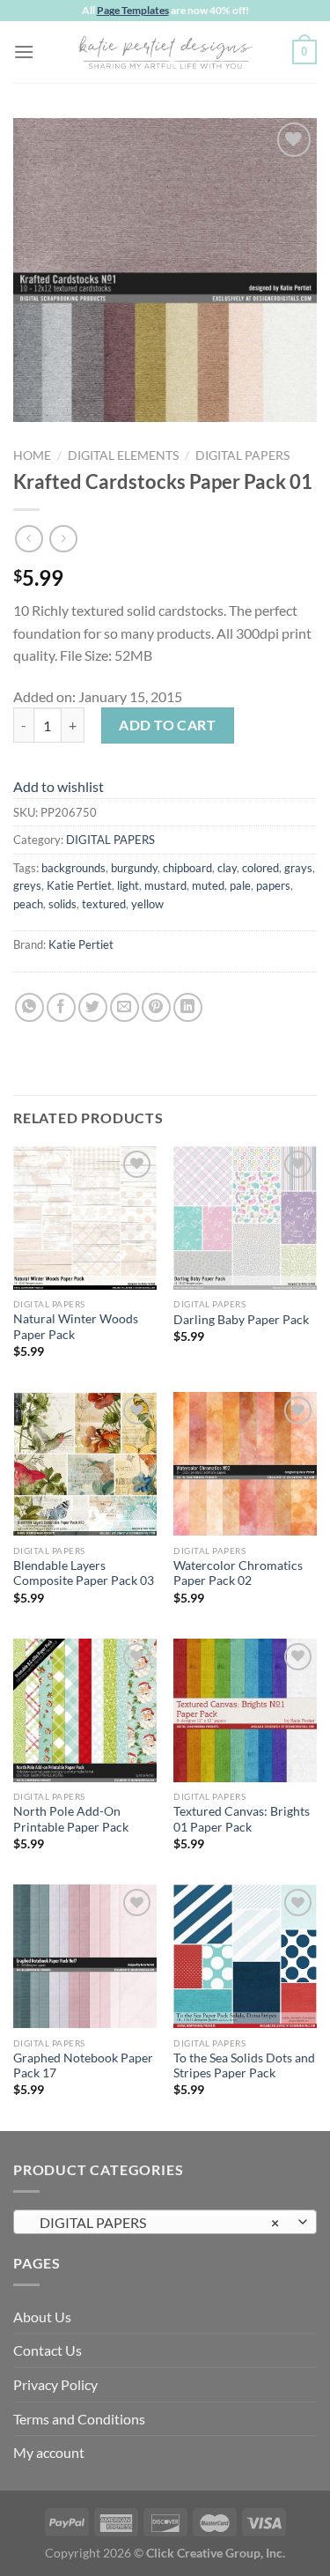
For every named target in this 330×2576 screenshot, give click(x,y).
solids (62, 904)
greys (27, 885)
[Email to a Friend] (125, 1007)
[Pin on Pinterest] (156, 1007)
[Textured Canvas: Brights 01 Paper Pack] (245, 1710)
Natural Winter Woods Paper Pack (76, 1327)
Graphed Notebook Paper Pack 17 (83, 2066)
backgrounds (73, 868)
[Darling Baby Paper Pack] (245, 1218)
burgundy (134, 868)
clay (227, 868)
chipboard (187, 868)
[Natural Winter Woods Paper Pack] (85, 1218)
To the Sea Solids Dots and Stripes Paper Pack (244, 2066)
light (128, 885)
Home (32, 455)
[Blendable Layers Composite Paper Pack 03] (85, 1464)
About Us (42, 2317)
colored (260, 868)
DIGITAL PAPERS (242, 455)
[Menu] (24, 52)
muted (208, 885)
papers (273, 885)
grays (298, 868)
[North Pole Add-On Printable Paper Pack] (85, 1710)
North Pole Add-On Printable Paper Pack (71, 1819)
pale (240, 885)
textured (104, 904)
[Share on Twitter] (93, 1007)
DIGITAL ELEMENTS (123, 455)
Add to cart (167, 725)
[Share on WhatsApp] (29, 1007)
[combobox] (165, 2222)
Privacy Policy (55, 2384)
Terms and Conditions (79, 2419)
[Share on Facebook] (61, 1007)
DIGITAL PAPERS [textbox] (155, 2222)
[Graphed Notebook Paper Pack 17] (85, 1956)
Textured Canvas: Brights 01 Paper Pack (242, 1819)
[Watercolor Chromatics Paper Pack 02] (245, 1464)
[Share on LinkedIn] (188, 1007)
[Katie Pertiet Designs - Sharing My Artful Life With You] (165, 52)
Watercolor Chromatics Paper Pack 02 (238, 1573)
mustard (165, 885)
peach (28, 904)
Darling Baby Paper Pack (241, 1320)
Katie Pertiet (79, 885)
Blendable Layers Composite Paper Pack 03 (84, 1573)
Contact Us (48, 2350)
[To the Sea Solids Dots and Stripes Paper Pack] (245, 1956)
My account (49, 2452)
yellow (147, 904)
